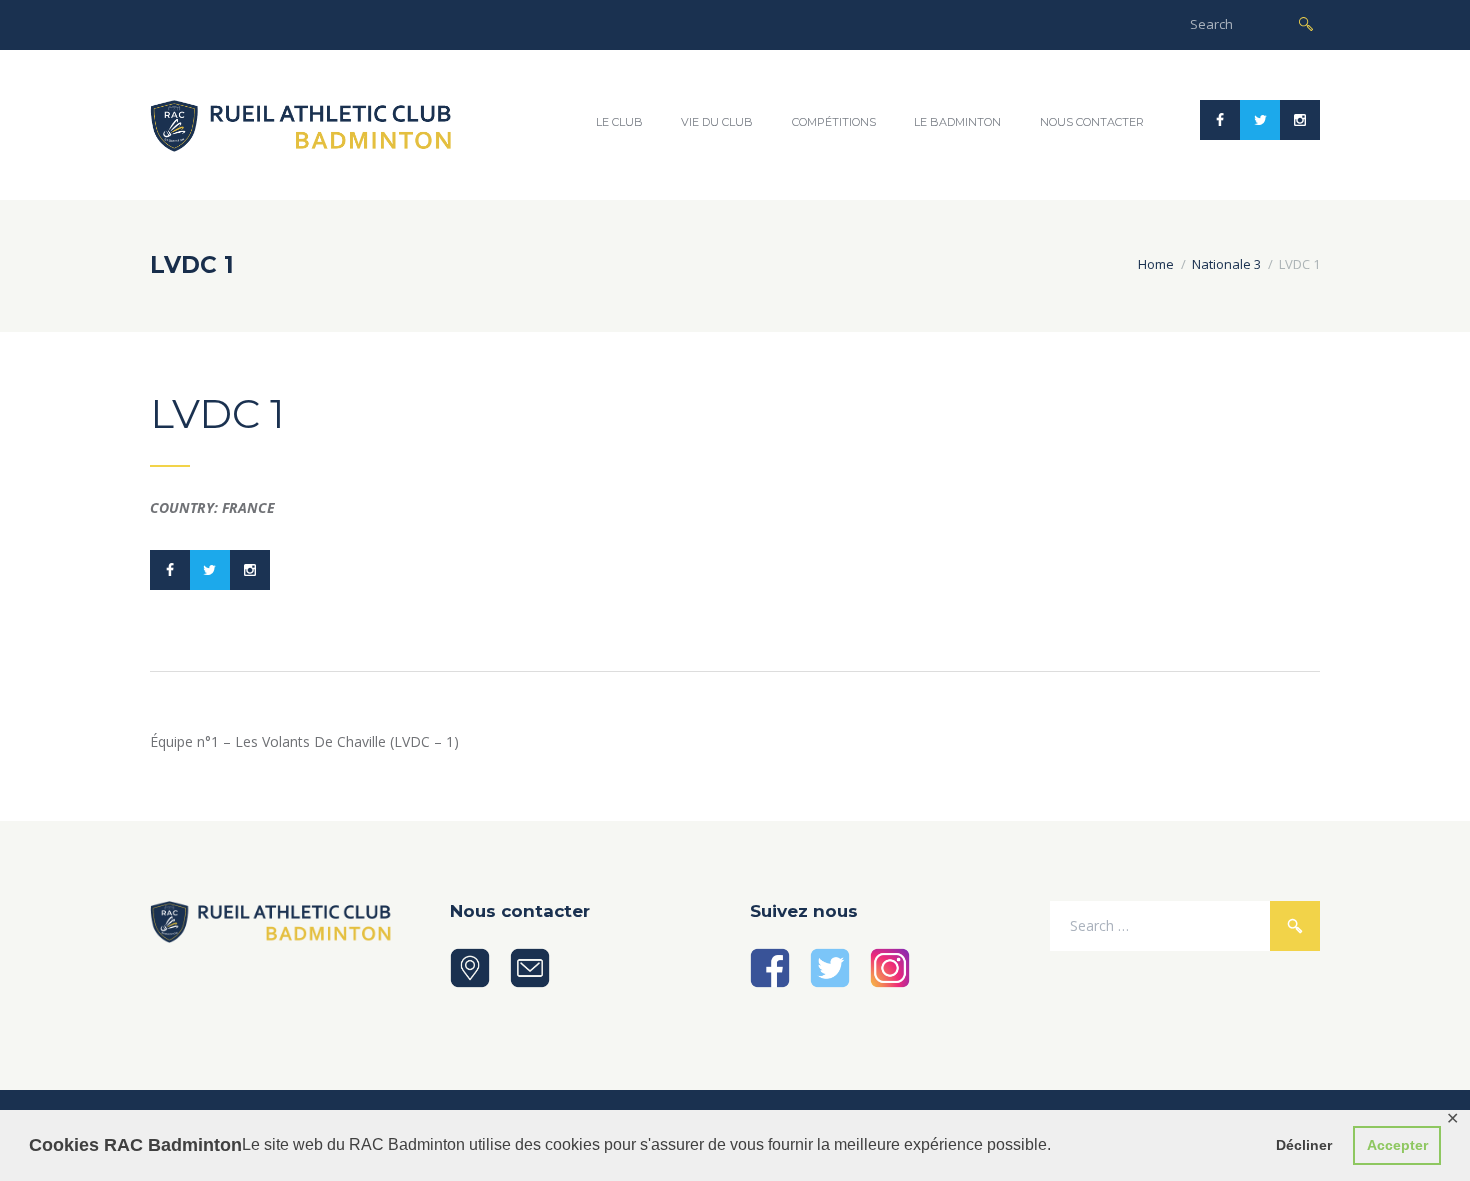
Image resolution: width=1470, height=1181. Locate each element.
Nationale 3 (1226, 264)
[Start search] (1306, 22)
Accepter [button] (1397, 1145)
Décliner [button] (1304, 1145)
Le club (619, 122)
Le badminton (957, 122)
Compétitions (834, 122)
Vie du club (717, 122)
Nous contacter (1092, 122)
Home (1156, 264)
